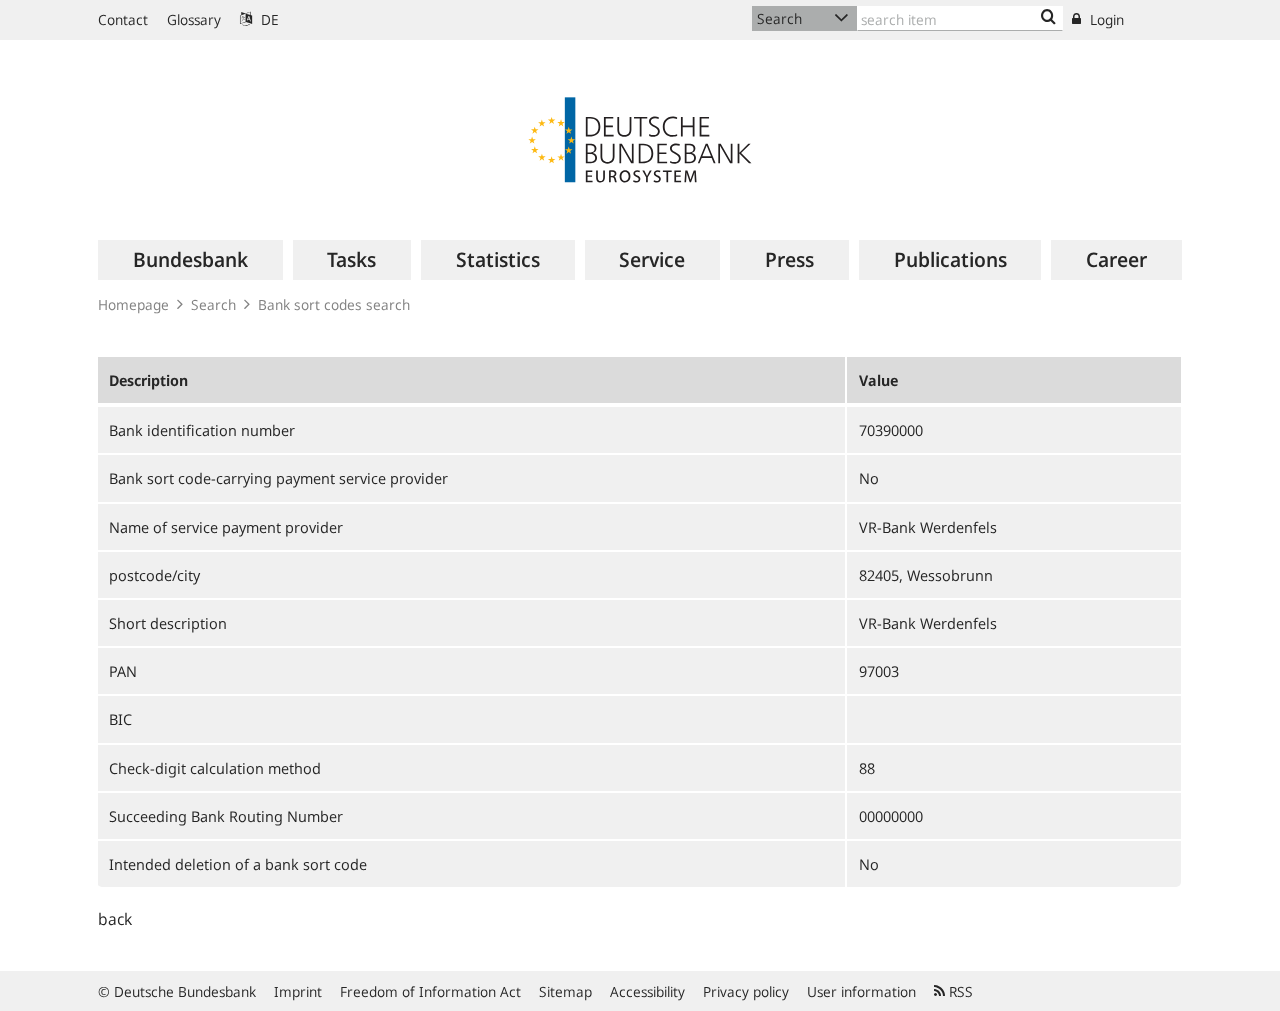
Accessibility (647, 991)
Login (1105, 19)
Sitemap (565, 991)
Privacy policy (746, 991)
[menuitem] (190, 260)
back (115, 919)
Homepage (133, 304)
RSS (959, 991)
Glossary (194, 19)
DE (268, 19)
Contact (123, 19)
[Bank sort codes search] (1048, 18)
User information (861, 991)
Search (213, 304)
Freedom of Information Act (430, 991)
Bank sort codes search (334, 304)
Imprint (298, 991)
